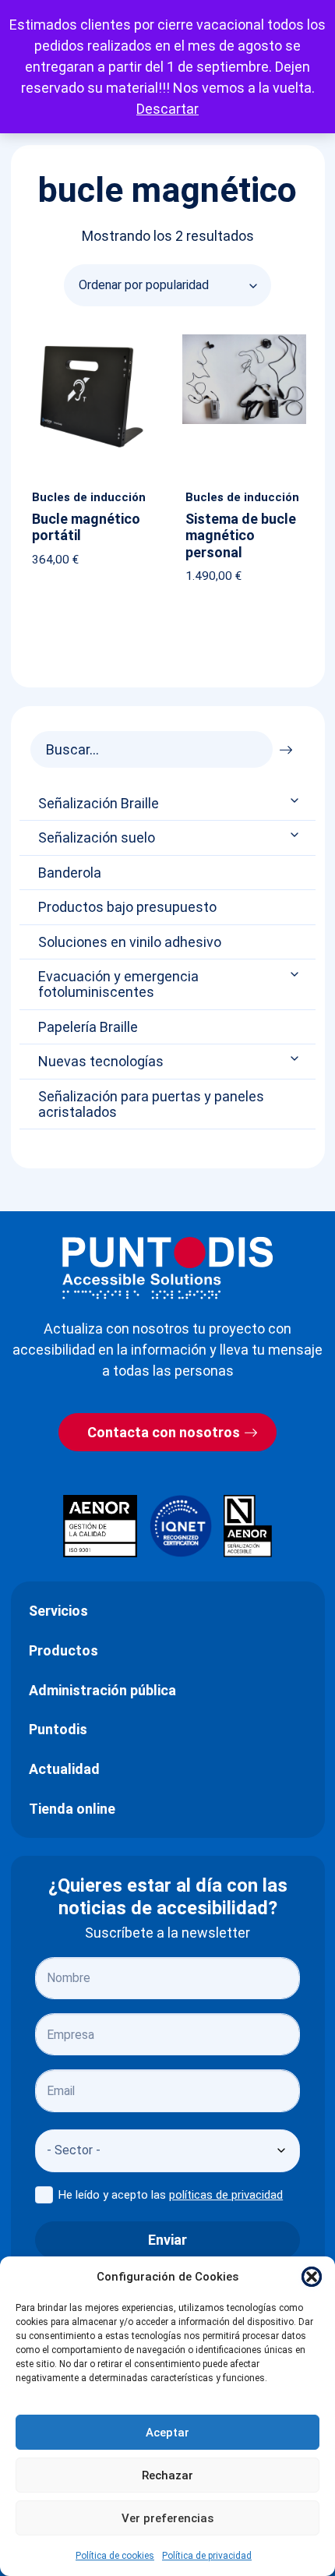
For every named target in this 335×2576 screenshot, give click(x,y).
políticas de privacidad (226, 2195)
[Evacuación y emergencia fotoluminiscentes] (296, 974)
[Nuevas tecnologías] (296, 1059)
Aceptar (167, 2433)
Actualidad (64, 1769)
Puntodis (58, 1729)
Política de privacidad (207, 2556)
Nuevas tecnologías (101, 1062)
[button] (312, 2277)
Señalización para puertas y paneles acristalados (151, 1104)
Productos (63, 1650)
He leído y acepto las (171, 2195)
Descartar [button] (167, 109)
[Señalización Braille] (296, 800)
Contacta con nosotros (164, 1432)
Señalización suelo (97, 838)
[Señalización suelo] (296, 835)
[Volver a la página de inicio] (167, 1268)
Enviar (167, 2240)
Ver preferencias (167, 2518)
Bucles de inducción (89, 497)
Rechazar (167, 2475)
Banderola (70, 873)
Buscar (290, 746)
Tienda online (72, 1809)
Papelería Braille (88, 1027)
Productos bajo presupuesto (127, 907)
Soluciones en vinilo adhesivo (130, 942)
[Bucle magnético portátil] (90, 337)
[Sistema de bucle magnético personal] (244, 337)
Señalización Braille (99, 804)
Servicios (58, 1611)
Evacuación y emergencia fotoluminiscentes (118, 984)
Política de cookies (115, 2556)
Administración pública (102, 1690)
